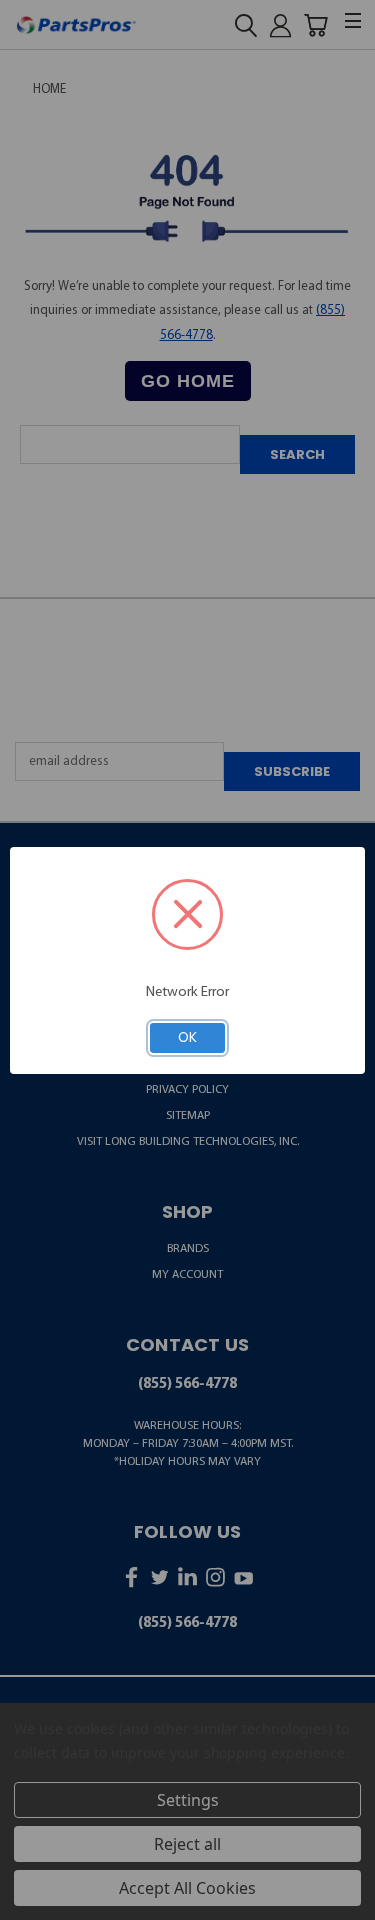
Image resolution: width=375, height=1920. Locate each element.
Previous (30, 1903)
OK (187, 1037)
